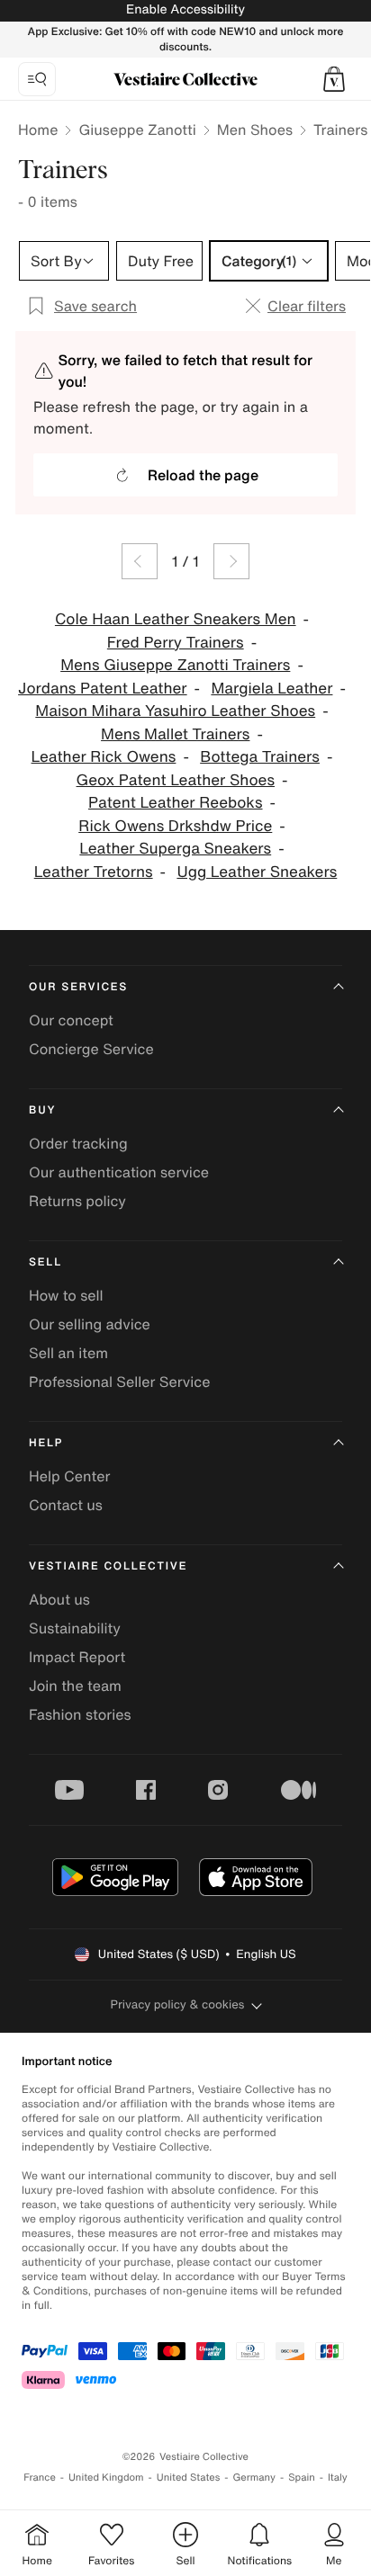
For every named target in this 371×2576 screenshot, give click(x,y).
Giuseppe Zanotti (137, 130)
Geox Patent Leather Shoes (176, 780)
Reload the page (203, 475)
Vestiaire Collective (108, 1566)
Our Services (78, 987)
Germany (254, 2478)
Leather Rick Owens (104, 757)
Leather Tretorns (94, 872)
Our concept (71, 1020)
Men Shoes (255, 130)
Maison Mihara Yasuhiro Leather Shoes (175, 711)
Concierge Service (91, 1049)
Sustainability (75, 1628)
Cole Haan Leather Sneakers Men (176, 619)
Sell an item (68, 1353)
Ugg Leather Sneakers (257, 872)
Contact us (66, 1505)
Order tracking (78, 1143)
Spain (302, 2478)
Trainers (340, 130)
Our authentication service (119, 1172)
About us (59, 1599)
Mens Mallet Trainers (175, 734)
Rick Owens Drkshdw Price (175, 826)
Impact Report (77, 1657)
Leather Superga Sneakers (175, 849)
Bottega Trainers (260, 757)
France (40, 2478)
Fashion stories (80, 1714)
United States (189, 2478)
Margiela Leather (271, 689)
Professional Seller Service (119, 1382)
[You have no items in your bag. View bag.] (334, 79)
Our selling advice (90, 1324)
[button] (334, 79)
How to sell (66, 1295)
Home (38, 130)
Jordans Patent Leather (103, 689)
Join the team (75, 1686)
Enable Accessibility (185, 9)
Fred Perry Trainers (176, 643)
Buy (42, 1110)
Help (46, 1443)
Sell (45, 1262)
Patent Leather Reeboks (176, 803)
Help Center (69, 1476)
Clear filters (307, 306)
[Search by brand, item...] (37, 79)
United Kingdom (106, 2478)
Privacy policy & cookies (178, 2004)
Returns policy (77, 1201)
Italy (338, 2478)
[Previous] (140, 561)
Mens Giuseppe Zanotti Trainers (175, 665)
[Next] (231, 561)
